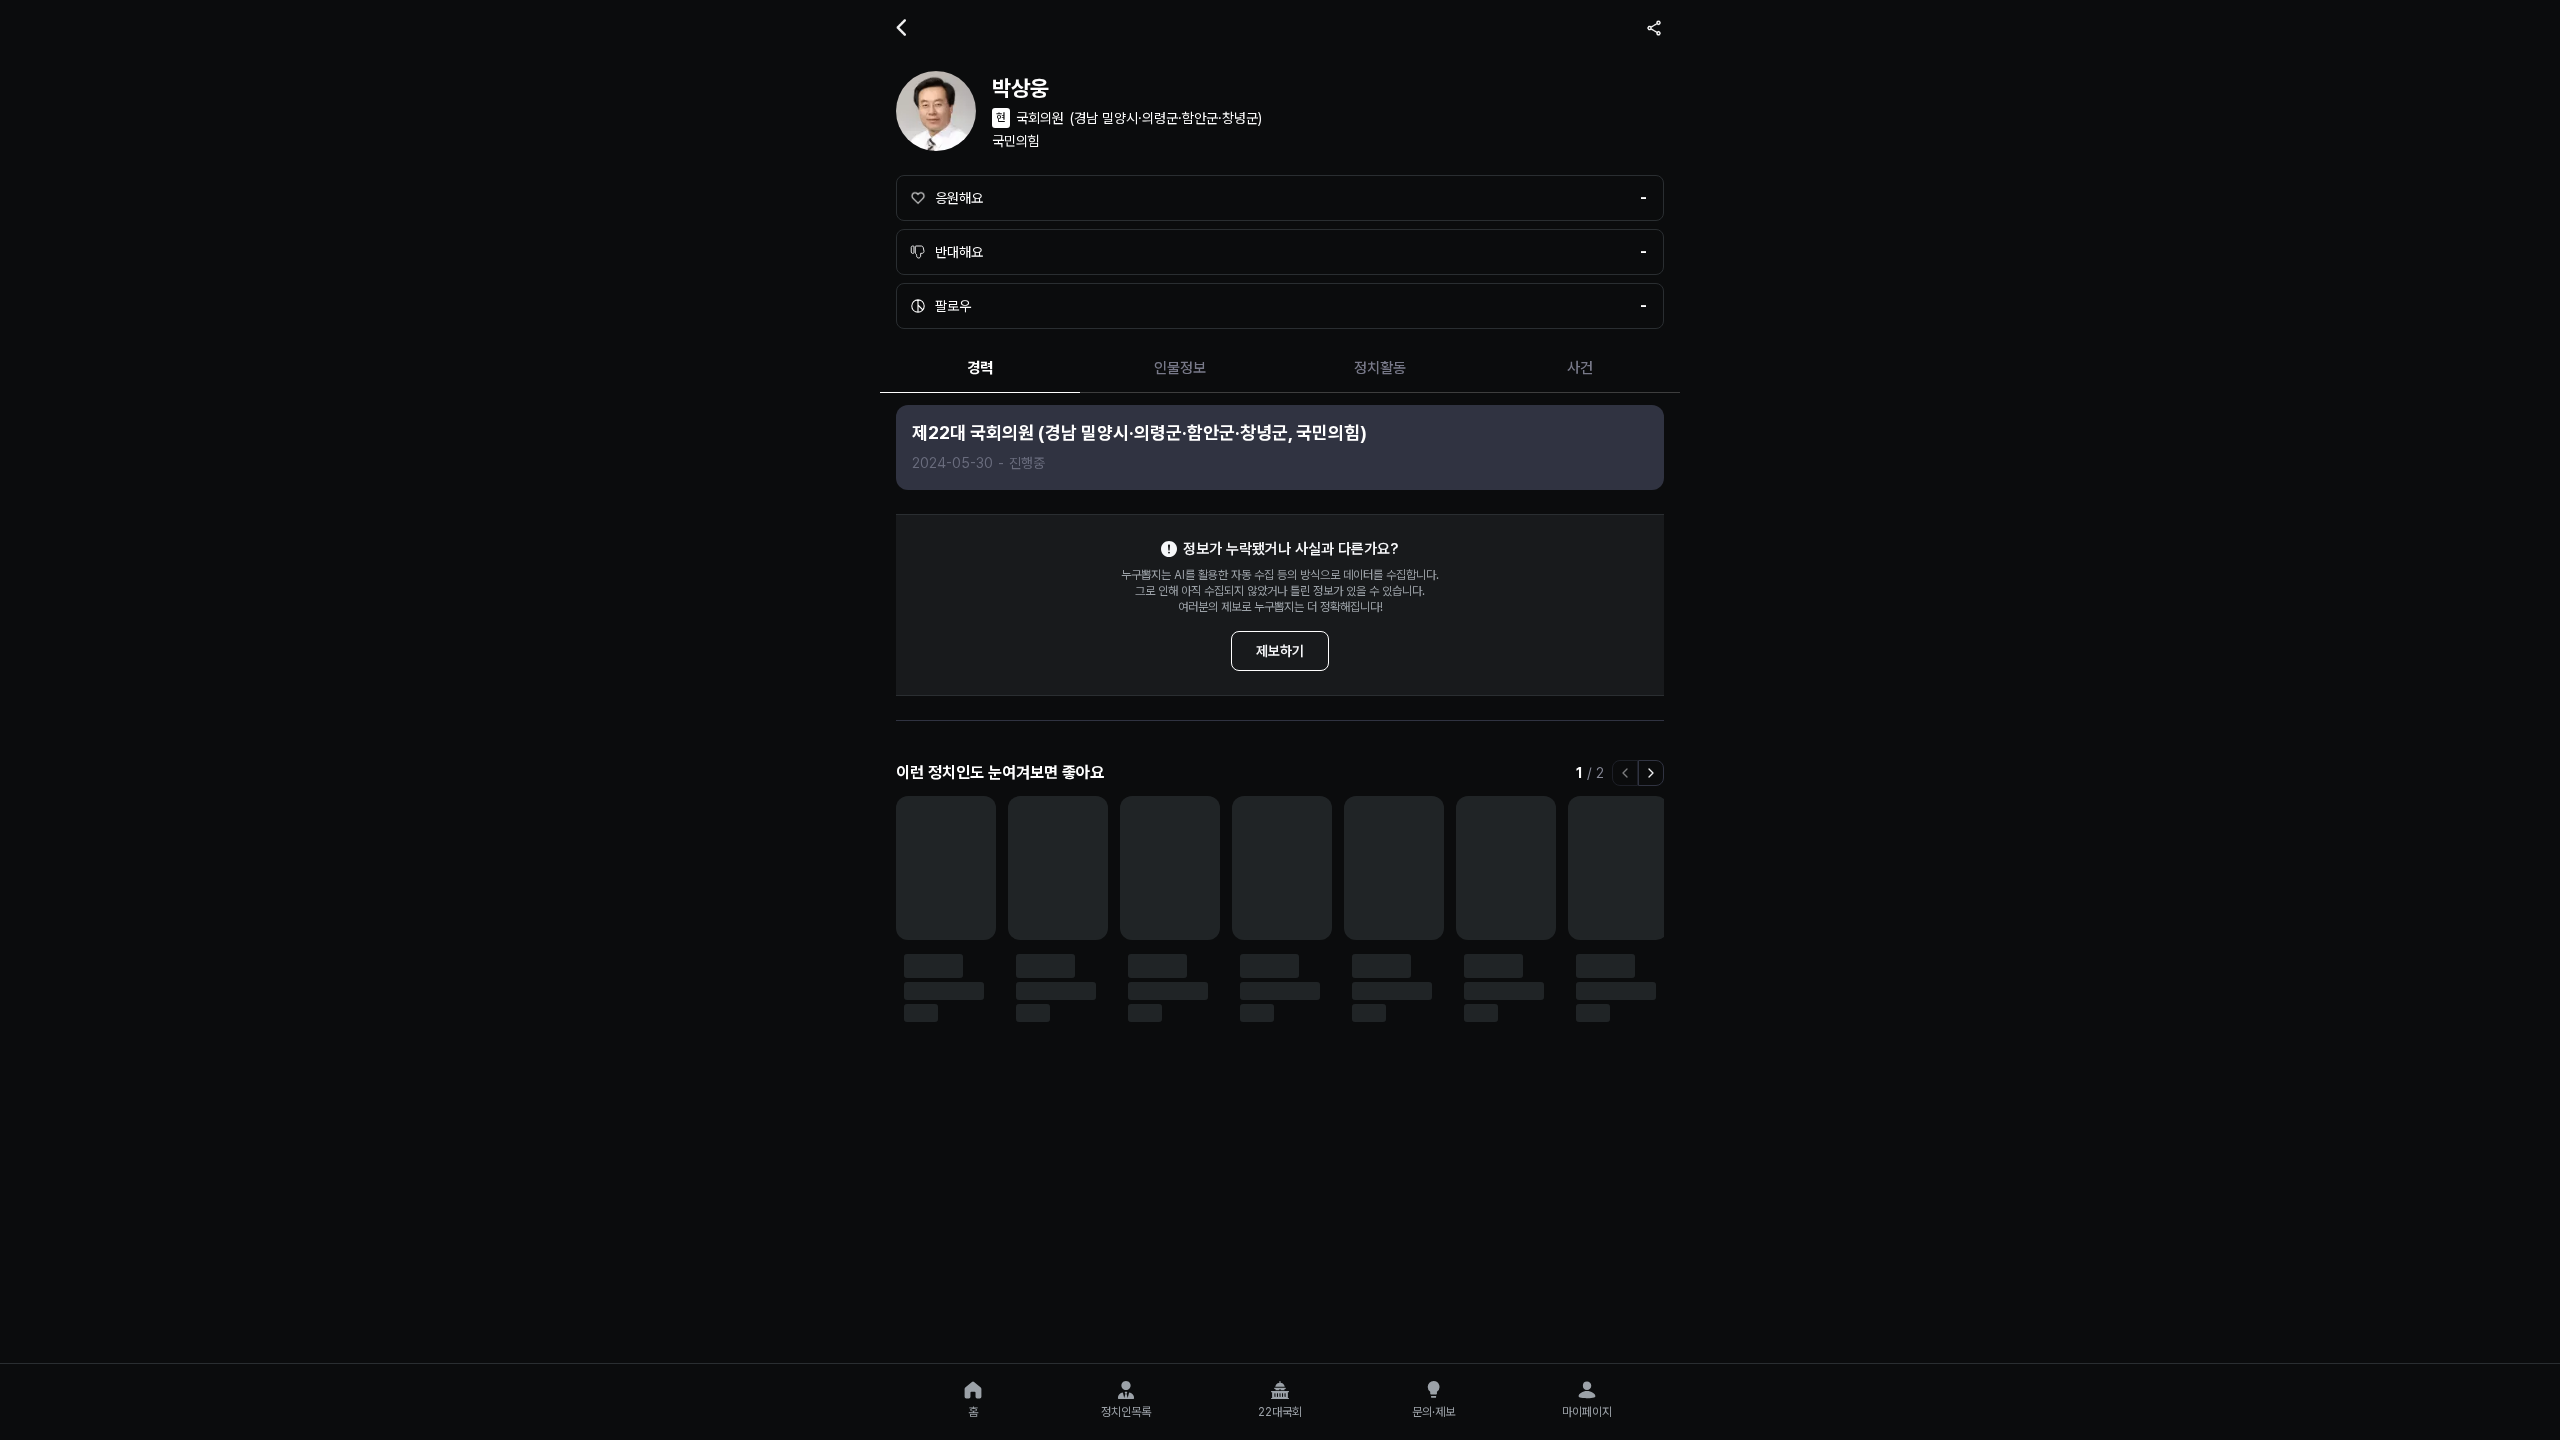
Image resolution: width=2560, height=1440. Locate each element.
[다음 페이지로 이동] (1651, 773)
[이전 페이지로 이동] (1625, 773)
